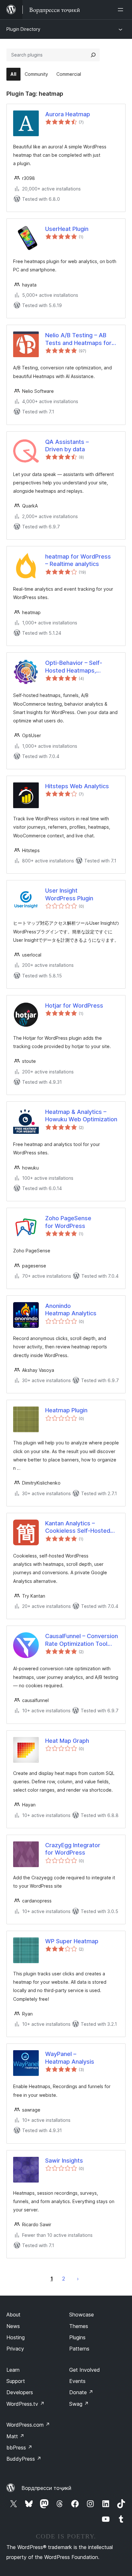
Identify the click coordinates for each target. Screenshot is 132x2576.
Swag (79, 2404)
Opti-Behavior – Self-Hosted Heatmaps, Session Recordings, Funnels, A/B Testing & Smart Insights (76, 667)
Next (78, 2279)
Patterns (79, 2349)
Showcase (82, 2315)
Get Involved (85, 2370)
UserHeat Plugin (67, 229)
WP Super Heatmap (72, 1941)
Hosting (16, 2337)
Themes (79, 2326)
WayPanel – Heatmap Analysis (70, 2058)
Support (16, 2381)
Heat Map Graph (67, 1741)
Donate (81, 2392)
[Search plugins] (93, 55)
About (13, 2315)
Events (77, 2381)
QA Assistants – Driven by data (67, 446)
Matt (15, 2436)
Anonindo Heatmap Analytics (71, 1310)
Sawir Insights (64, 2161)
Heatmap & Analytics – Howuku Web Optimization (81, 1116)
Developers (20, 2392)
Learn (13, 2370)
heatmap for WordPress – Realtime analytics (78, 560)
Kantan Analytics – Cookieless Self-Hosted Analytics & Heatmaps (78, 1527)
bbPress (19, 2448)
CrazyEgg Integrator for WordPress (73, 1849)
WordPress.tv (25, 2404)
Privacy (15, 2349)
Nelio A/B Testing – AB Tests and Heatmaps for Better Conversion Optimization (78, 339)
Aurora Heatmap (68, 114)
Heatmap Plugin (66, 1410)
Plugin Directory (23, 29)
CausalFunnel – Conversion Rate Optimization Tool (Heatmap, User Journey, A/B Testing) (82, 1640)
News (13, 2326)
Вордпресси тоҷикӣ (46, 2488)
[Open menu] (122, 10)
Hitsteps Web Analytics (77, 786)
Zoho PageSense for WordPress (68, 1222)
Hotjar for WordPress (74, 1006)
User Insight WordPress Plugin (69, 894)
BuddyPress (24, 2459)
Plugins (77, 2337)
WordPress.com (28, 2425)
